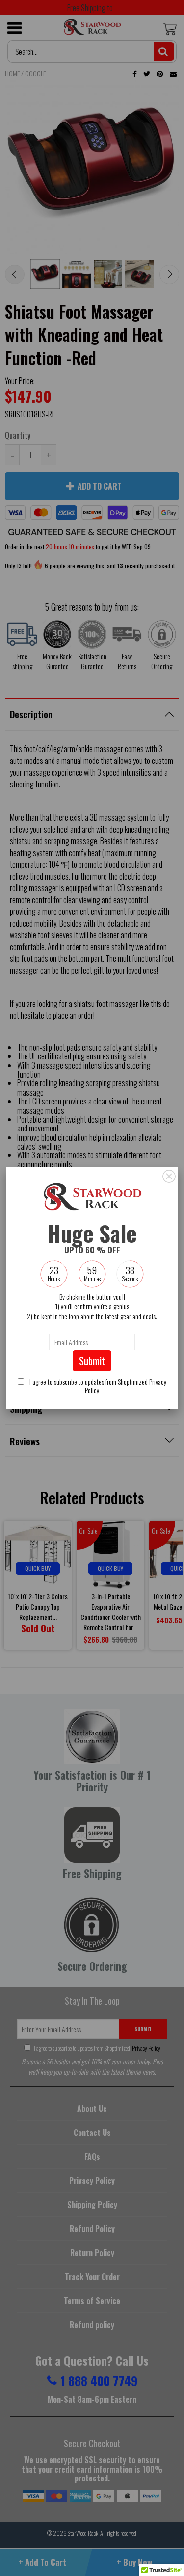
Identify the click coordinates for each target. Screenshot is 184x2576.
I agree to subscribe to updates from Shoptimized (97, 1386)
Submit (92, 1361)
